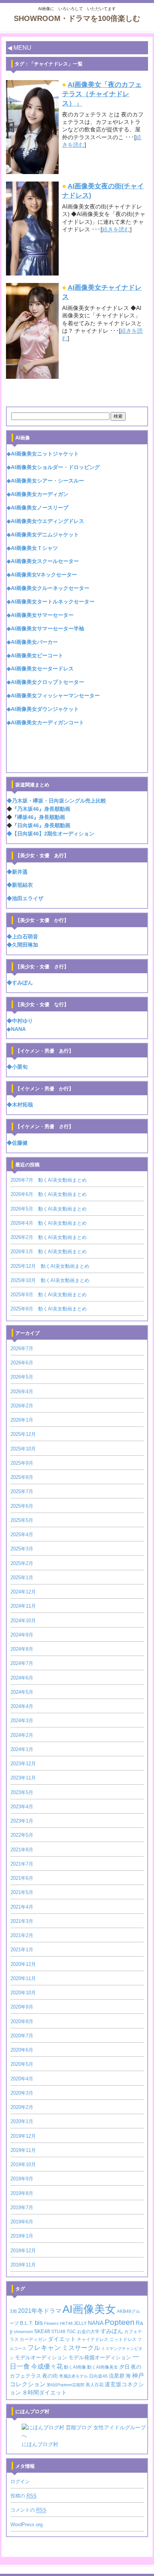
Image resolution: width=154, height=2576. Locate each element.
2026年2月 (22, 1406)
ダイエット (62, 2339)
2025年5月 (22, 1520)
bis (39, 2323)
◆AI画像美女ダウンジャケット (43, 709)
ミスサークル (81, 2348)
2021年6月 (22, 1878)
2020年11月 (23, 1978)
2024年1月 (22, 1749)
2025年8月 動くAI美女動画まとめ (49, 1309)
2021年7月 (22, 1864)
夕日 (124, 2367)
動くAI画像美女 (103, 2367)
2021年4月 (22, 1907)
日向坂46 (98, 2376)
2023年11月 (23, 1778)
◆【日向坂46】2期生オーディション (50, 834)
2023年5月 (22, 1792)
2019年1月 (22, 2236)
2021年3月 (22, 1921)
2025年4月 (22, 1534)
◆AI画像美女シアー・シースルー (45, 481)
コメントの (28, 2510)
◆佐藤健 (17, 1143)
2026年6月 (22, 1363)
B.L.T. (27, 2323)
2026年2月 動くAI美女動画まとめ (49, 1237)
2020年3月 (22, 2093)
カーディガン (33, 2339)
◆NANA (16, 1029)
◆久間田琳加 (22, 945)
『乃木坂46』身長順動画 (41, 809)
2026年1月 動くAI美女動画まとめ (49, 1252)
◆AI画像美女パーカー (32, 642)
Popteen (120, 2322)
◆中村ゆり (20, 1021)
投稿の (24, 2496)
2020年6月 (22, 2050)
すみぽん (112, 2331)
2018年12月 (23, 2251)
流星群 (117, 2376)
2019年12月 (23, 2136)
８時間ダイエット (44, 2393)
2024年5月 (22, 1692)
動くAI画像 (75, 2367)
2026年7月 (22, 1348)
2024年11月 (23, 1606)
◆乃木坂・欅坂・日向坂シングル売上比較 (56, 801)
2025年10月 (23, 1449)
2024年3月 (22, 1721)
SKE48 (42, 2331)
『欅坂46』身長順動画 (38, 817)
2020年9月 (22, 2007)
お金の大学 (88, 2332)
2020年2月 (22, 2107)
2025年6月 (22, 1506)
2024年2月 (22, 1735)
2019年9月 (22, 2179)
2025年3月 (22, 1549)
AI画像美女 (89, 2309)
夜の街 (50, 2376)
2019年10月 (23, 2164)
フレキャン (44, 2348)
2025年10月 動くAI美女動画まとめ (50, 1280)
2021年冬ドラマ (40, 2311)
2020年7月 (22, 2036)
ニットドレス (123, 2339)
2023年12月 (23, 1764)
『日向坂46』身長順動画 (41, 826)
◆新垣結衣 (20, 885)
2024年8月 (22, 1649)
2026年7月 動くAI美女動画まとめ (49, 1180)
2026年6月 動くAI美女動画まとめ (49, 1194)
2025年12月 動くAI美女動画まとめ (50, 1266)
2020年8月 (22, 2021)
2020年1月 (22, 2121)
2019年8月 (22, 2193)
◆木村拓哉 (20, 1105)
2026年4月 (22, 1391)
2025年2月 (22, 1563)
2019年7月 (22, 2207)
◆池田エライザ (25, 899)
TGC (71, 2332)
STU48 (58, 2332)
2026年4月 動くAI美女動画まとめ (49, 1223)
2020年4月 (22, 2079)
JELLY (80, 2323)
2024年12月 (23, 1592)
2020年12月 (23, 1964)
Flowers (51, 2323)
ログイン (20, 2481)
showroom (23, 2332)
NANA (96, 2323)
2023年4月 (22, 1807)
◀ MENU (19, 48)
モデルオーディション (41, 2358)
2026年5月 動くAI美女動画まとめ (49, 1209)
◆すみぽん (20, 983)
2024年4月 (22, 1706)
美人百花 (95, 2385)
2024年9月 (22, 1635)
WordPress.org (27, 2525)
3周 (13, 2311)
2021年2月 (22, 1935)
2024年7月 (22, 1663)
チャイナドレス (93, 2339)
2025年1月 (22, 1578)
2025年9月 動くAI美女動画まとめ (49, 1295)
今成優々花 (47, 2367)
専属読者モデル (73, 2376)
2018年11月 (23, 2265)
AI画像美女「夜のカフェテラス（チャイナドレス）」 (102, 94)
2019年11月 (23, 2150)
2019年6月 (22, 2222)
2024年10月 (23, 1621)
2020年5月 (22, 2064)
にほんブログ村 (40, 2444)
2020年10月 (23, 1993)
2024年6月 (22, 1678)
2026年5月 (22, 1377)
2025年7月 (22, 1491)
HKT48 (66, 2323)
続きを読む (116, 229)
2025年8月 (22, 1477)
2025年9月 (22, 1463)
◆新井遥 (17, 872)
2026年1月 (22, 1420)
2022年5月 (22, 1835)
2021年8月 (22, 1850)
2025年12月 (23, 1434)
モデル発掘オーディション (100, 2358)
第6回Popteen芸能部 (66, 2385)
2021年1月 (22, 1950)
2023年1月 (22, 1821)
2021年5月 (22, 1892)
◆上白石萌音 (22, 937)
